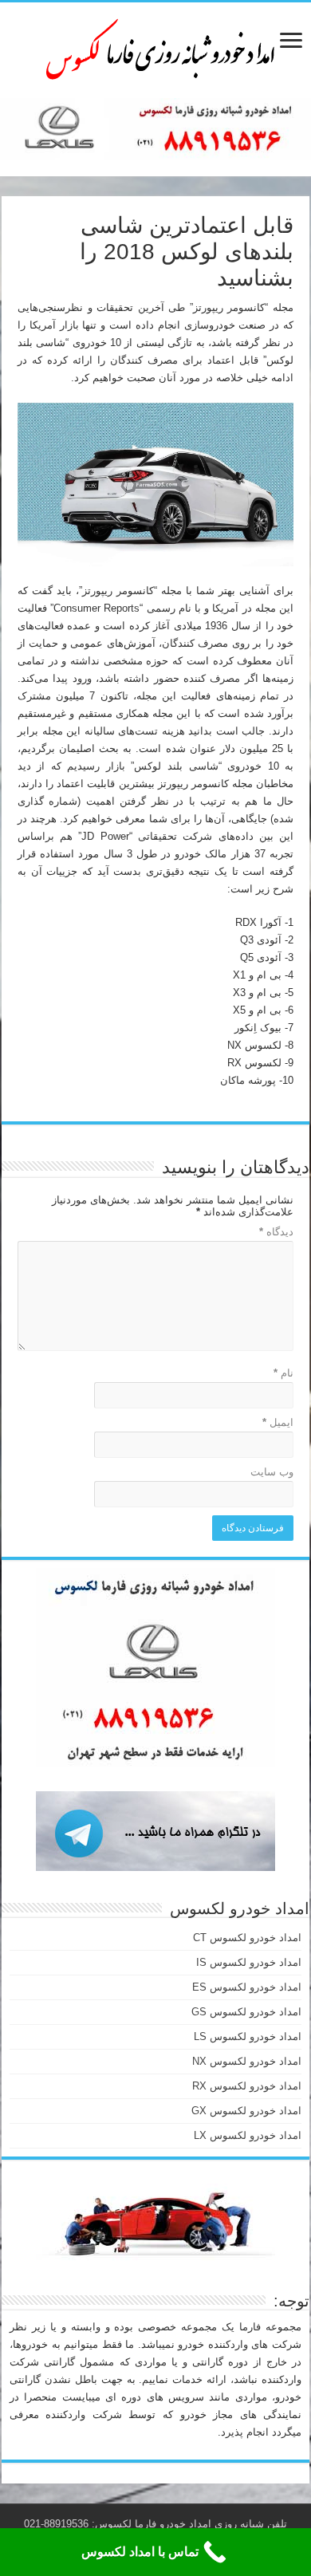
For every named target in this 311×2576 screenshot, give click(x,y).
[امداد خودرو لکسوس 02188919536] (155, 47)
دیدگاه (276, 1232)
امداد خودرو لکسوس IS (249, 1962)
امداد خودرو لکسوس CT (247, 1938)
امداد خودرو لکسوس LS (248, 2036)
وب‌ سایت (272, 1472)
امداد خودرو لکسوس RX (247, 2086)
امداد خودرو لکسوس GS (246, 2012)
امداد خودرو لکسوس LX (248, 2135)
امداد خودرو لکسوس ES (247, 1987)
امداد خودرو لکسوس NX (247, 2061)
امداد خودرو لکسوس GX (246, 2111)
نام (283, 1373)
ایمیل (278, 1422)
